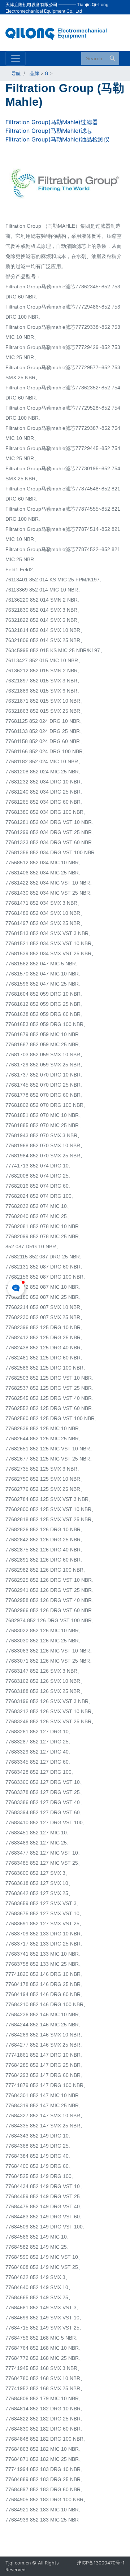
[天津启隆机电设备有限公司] (60, 32)
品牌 (34, 73)
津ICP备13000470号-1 (101, 2563)
